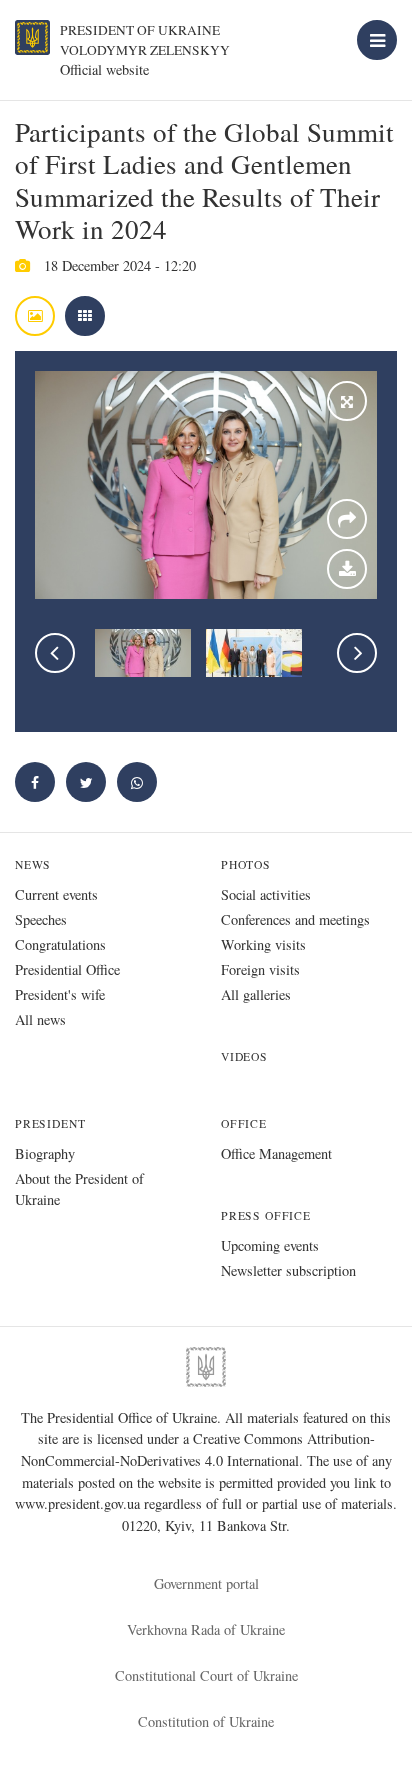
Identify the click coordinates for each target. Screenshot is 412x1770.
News (33, 864)
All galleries (256, 994)
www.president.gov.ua (79, 1503)
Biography (45, 1153)
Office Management (276, 1153)
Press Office (266, 1215)
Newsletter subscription (288, 1270)
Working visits (263, 944)
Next (357, 653)
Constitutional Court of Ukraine (206, 1675)
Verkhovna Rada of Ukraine (206, 1629)
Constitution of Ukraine (206, 1721)
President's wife (60, 994)
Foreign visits (260, 969)
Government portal (206, 1583)
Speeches (41, 919)
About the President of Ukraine (79, 1189)
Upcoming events (270, 1245)
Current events (56, 894)
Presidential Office (67, 969)
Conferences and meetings (295, 919)
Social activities (266, 894)
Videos (244, 1056)
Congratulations (60, 944)
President (50, 1123)
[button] (86, 782)
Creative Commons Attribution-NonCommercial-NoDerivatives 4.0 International (198, 1449)
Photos (246, 864)
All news (40, 1019)
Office (244, 1123)
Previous (55, 653)
